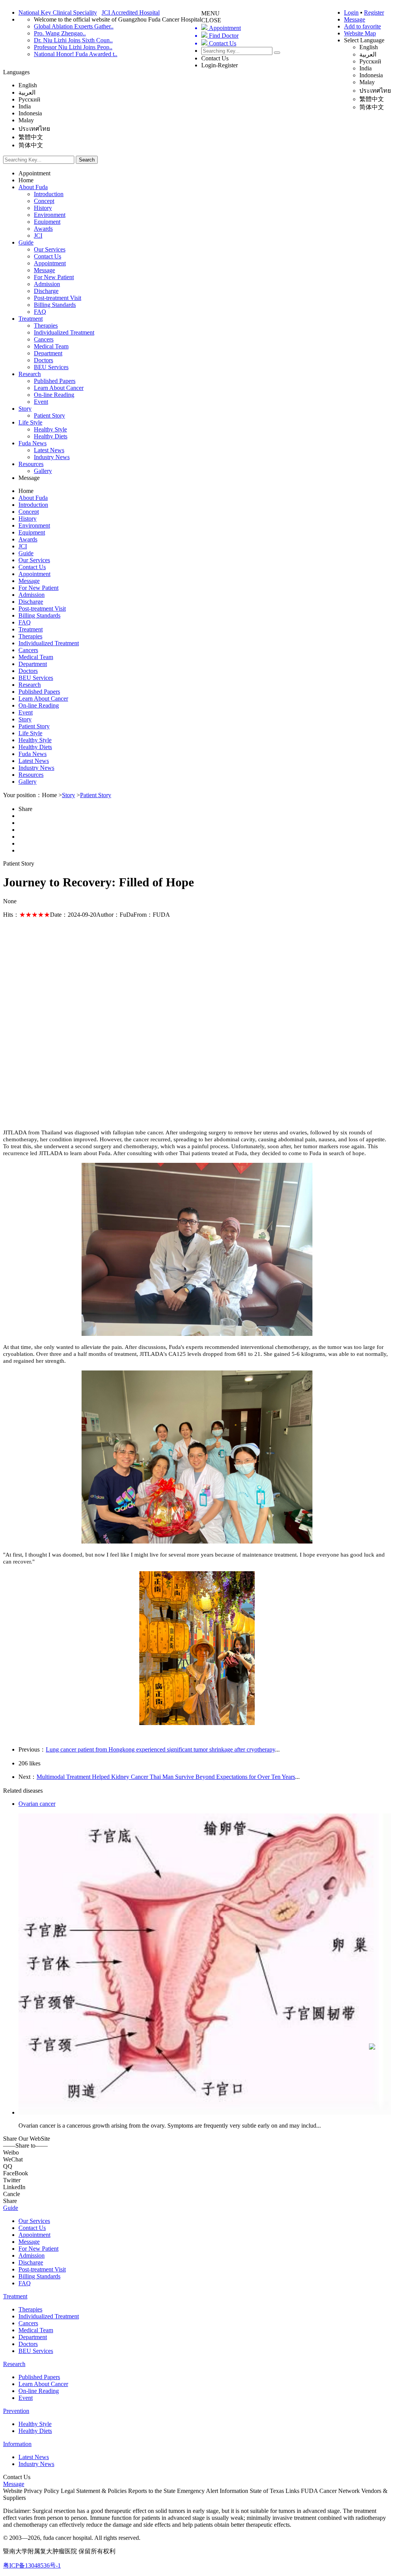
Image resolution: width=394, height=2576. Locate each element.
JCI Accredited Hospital (131, 12)
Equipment (47, 222)
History (43, 208)
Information (17, 2444)
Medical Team (51, 346)
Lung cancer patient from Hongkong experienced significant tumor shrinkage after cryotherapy (160, 1749)
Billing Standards (55, 305)
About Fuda (33, 187)
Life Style (30, 422)
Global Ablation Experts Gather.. (74, 26)
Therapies (46, 326)
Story (25, 409)
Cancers (44, 339)
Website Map (360, 33)
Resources (31, 464)
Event (41, 402)
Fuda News (33, 443)
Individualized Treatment (64, 332)
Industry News (52, 457)
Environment (50, 215)
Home (26, 180)
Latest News (49, 450)
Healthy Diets (51, 436)
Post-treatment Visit (58, 298)
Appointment (34, 173)
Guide (26, 242)
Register (374, 12)
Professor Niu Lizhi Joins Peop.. (73, 47)
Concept (44, 201)
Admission (47, 284)
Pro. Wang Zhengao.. (60, 33)
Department (48, 353)
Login (351, 12)
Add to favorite (362, 26)
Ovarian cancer (37, 1804)
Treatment (31, 319)
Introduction (49, 194)
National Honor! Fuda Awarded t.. (76, 54)
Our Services (50, 249)
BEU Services (51, 367)
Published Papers (55, 381)
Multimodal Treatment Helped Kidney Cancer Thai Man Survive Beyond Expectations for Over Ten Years (166, 1777)
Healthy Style (50, 429)
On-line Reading (54, 395)
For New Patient (54, 277)
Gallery (43, 471)
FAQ (40, 312)
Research (30, 374)
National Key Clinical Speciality (58, 12)
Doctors (43, 360)
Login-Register (220, 65)
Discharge (46, 291)
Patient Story (49, 415)
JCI (38, 236)
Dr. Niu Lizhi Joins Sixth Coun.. (73, 40)
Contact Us (215, 58)
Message (355, 19)
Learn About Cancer (59, 388)
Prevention (16, 2411)
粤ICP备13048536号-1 (32, 2565)
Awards (43, 229)
